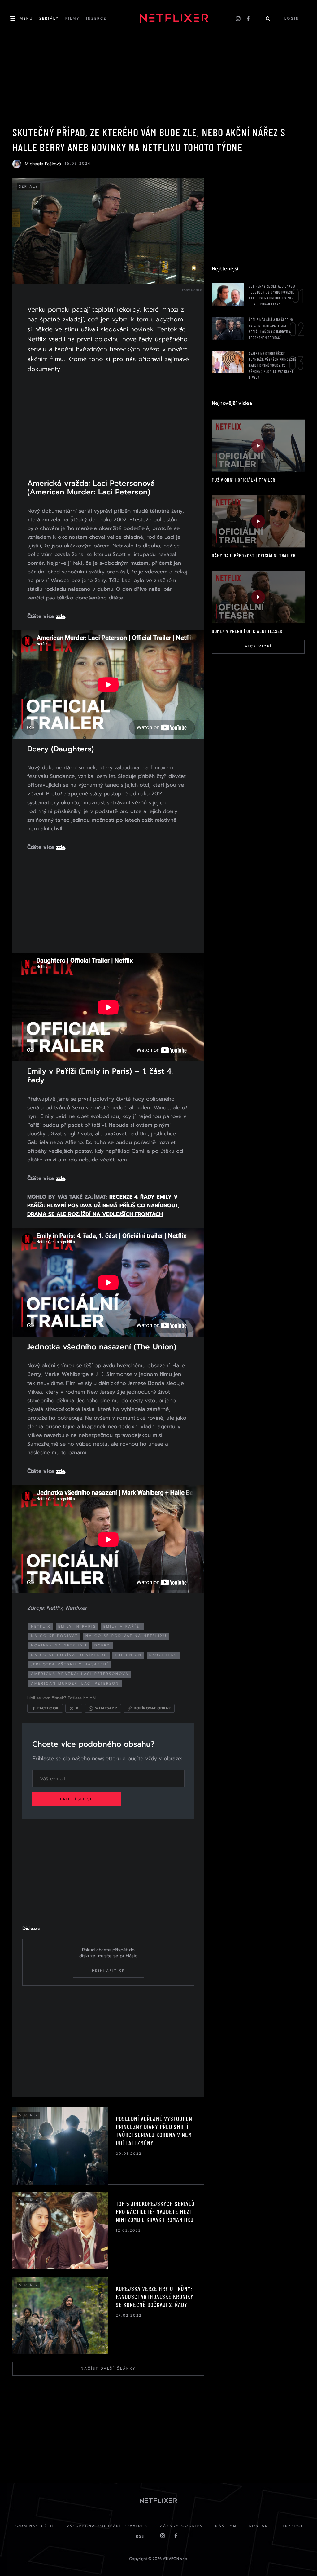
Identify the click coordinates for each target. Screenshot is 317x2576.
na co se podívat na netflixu (126, 1636)
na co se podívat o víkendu (69, 1655)
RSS (140, 2536)
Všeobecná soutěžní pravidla (107, 2526)
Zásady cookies (181, 2526)
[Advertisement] (108, 430)
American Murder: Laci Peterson (75, 1683)
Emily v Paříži (122, 1626)
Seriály (29, 186)
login (292, 18)
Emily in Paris (77, 1626)
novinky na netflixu (59, 1645)
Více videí (258, 646)
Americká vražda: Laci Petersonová (80, 1674)
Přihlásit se (76, 1799)
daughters (163, 1655)
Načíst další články (108, 2368)
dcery (102, 1645)
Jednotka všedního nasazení (70, 1664)
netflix (41, 1626)
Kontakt (260, 2526)
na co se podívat (54, 1636)
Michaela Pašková (43, 164)
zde (61, 616)
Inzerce (293, 2526)
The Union (128, 1655)
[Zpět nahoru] (300, 2559)
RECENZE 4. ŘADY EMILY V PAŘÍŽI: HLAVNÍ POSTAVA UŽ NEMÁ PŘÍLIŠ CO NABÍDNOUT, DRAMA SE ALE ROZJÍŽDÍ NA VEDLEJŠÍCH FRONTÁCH (103, 1205)
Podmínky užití (34, 2526)
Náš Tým (226, 2526)
